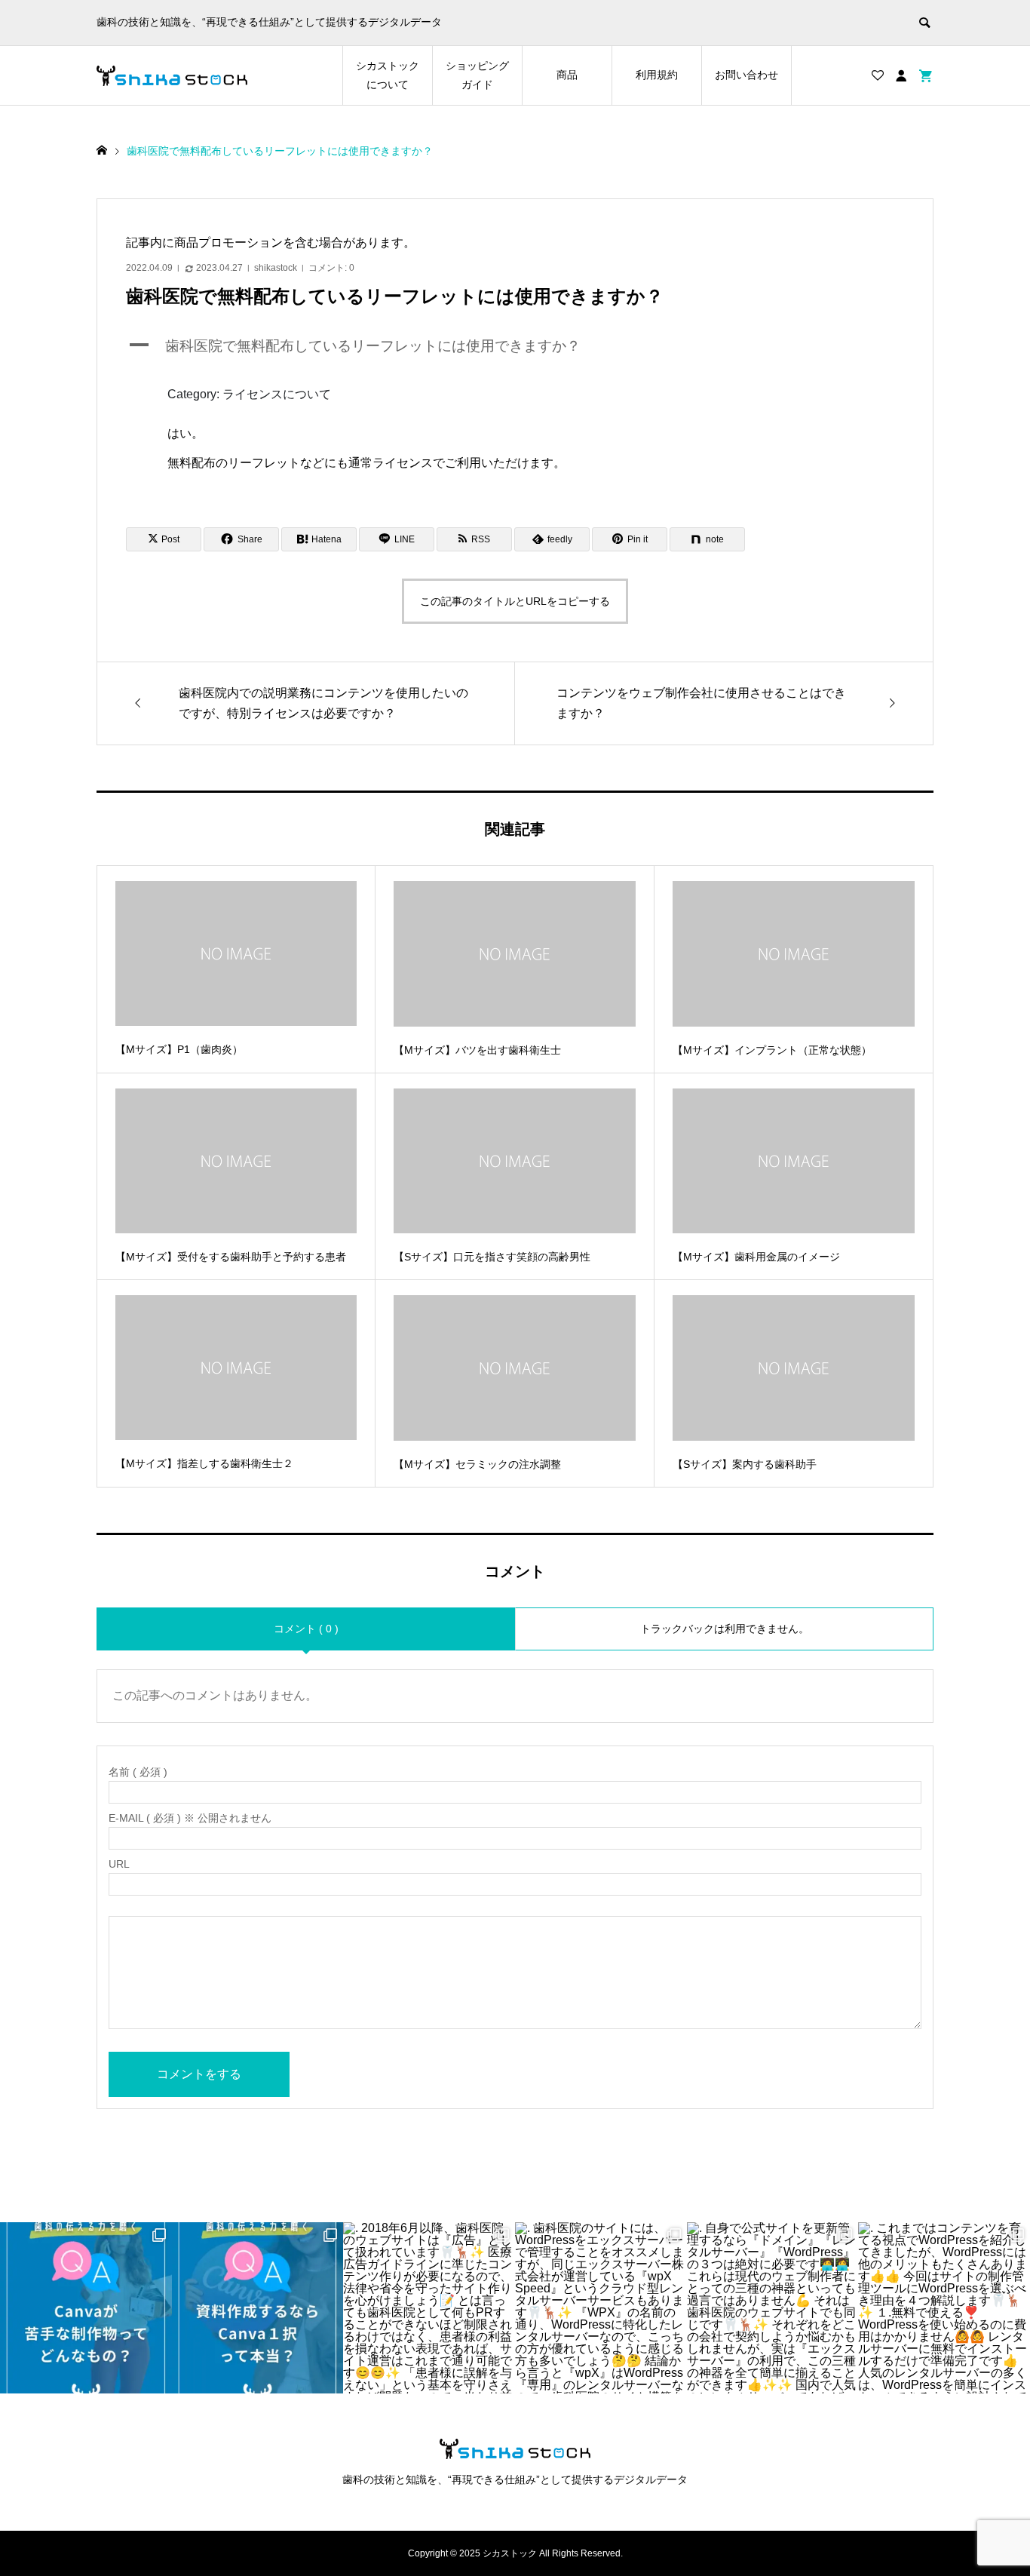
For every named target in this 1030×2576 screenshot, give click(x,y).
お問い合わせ (746, 75)
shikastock (276, 268)
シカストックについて (388, 75)
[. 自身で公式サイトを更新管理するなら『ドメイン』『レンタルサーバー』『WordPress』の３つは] (773, 2308)
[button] (515, 347)
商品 (567, 75)
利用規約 (657, 75)
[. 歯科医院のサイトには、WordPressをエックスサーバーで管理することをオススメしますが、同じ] (601, 2308)
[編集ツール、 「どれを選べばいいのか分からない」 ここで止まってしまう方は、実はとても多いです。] (258, 2308)
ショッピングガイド (477, 75)
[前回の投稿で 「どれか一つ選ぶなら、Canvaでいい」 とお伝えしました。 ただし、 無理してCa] (86, 2308)
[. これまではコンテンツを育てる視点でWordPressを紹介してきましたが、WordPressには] (944, 2308)
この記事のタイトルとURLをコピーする (515, 601)
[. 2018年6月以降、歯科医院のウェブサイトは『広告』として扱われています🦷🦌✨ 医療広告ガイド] (429, 2308)
